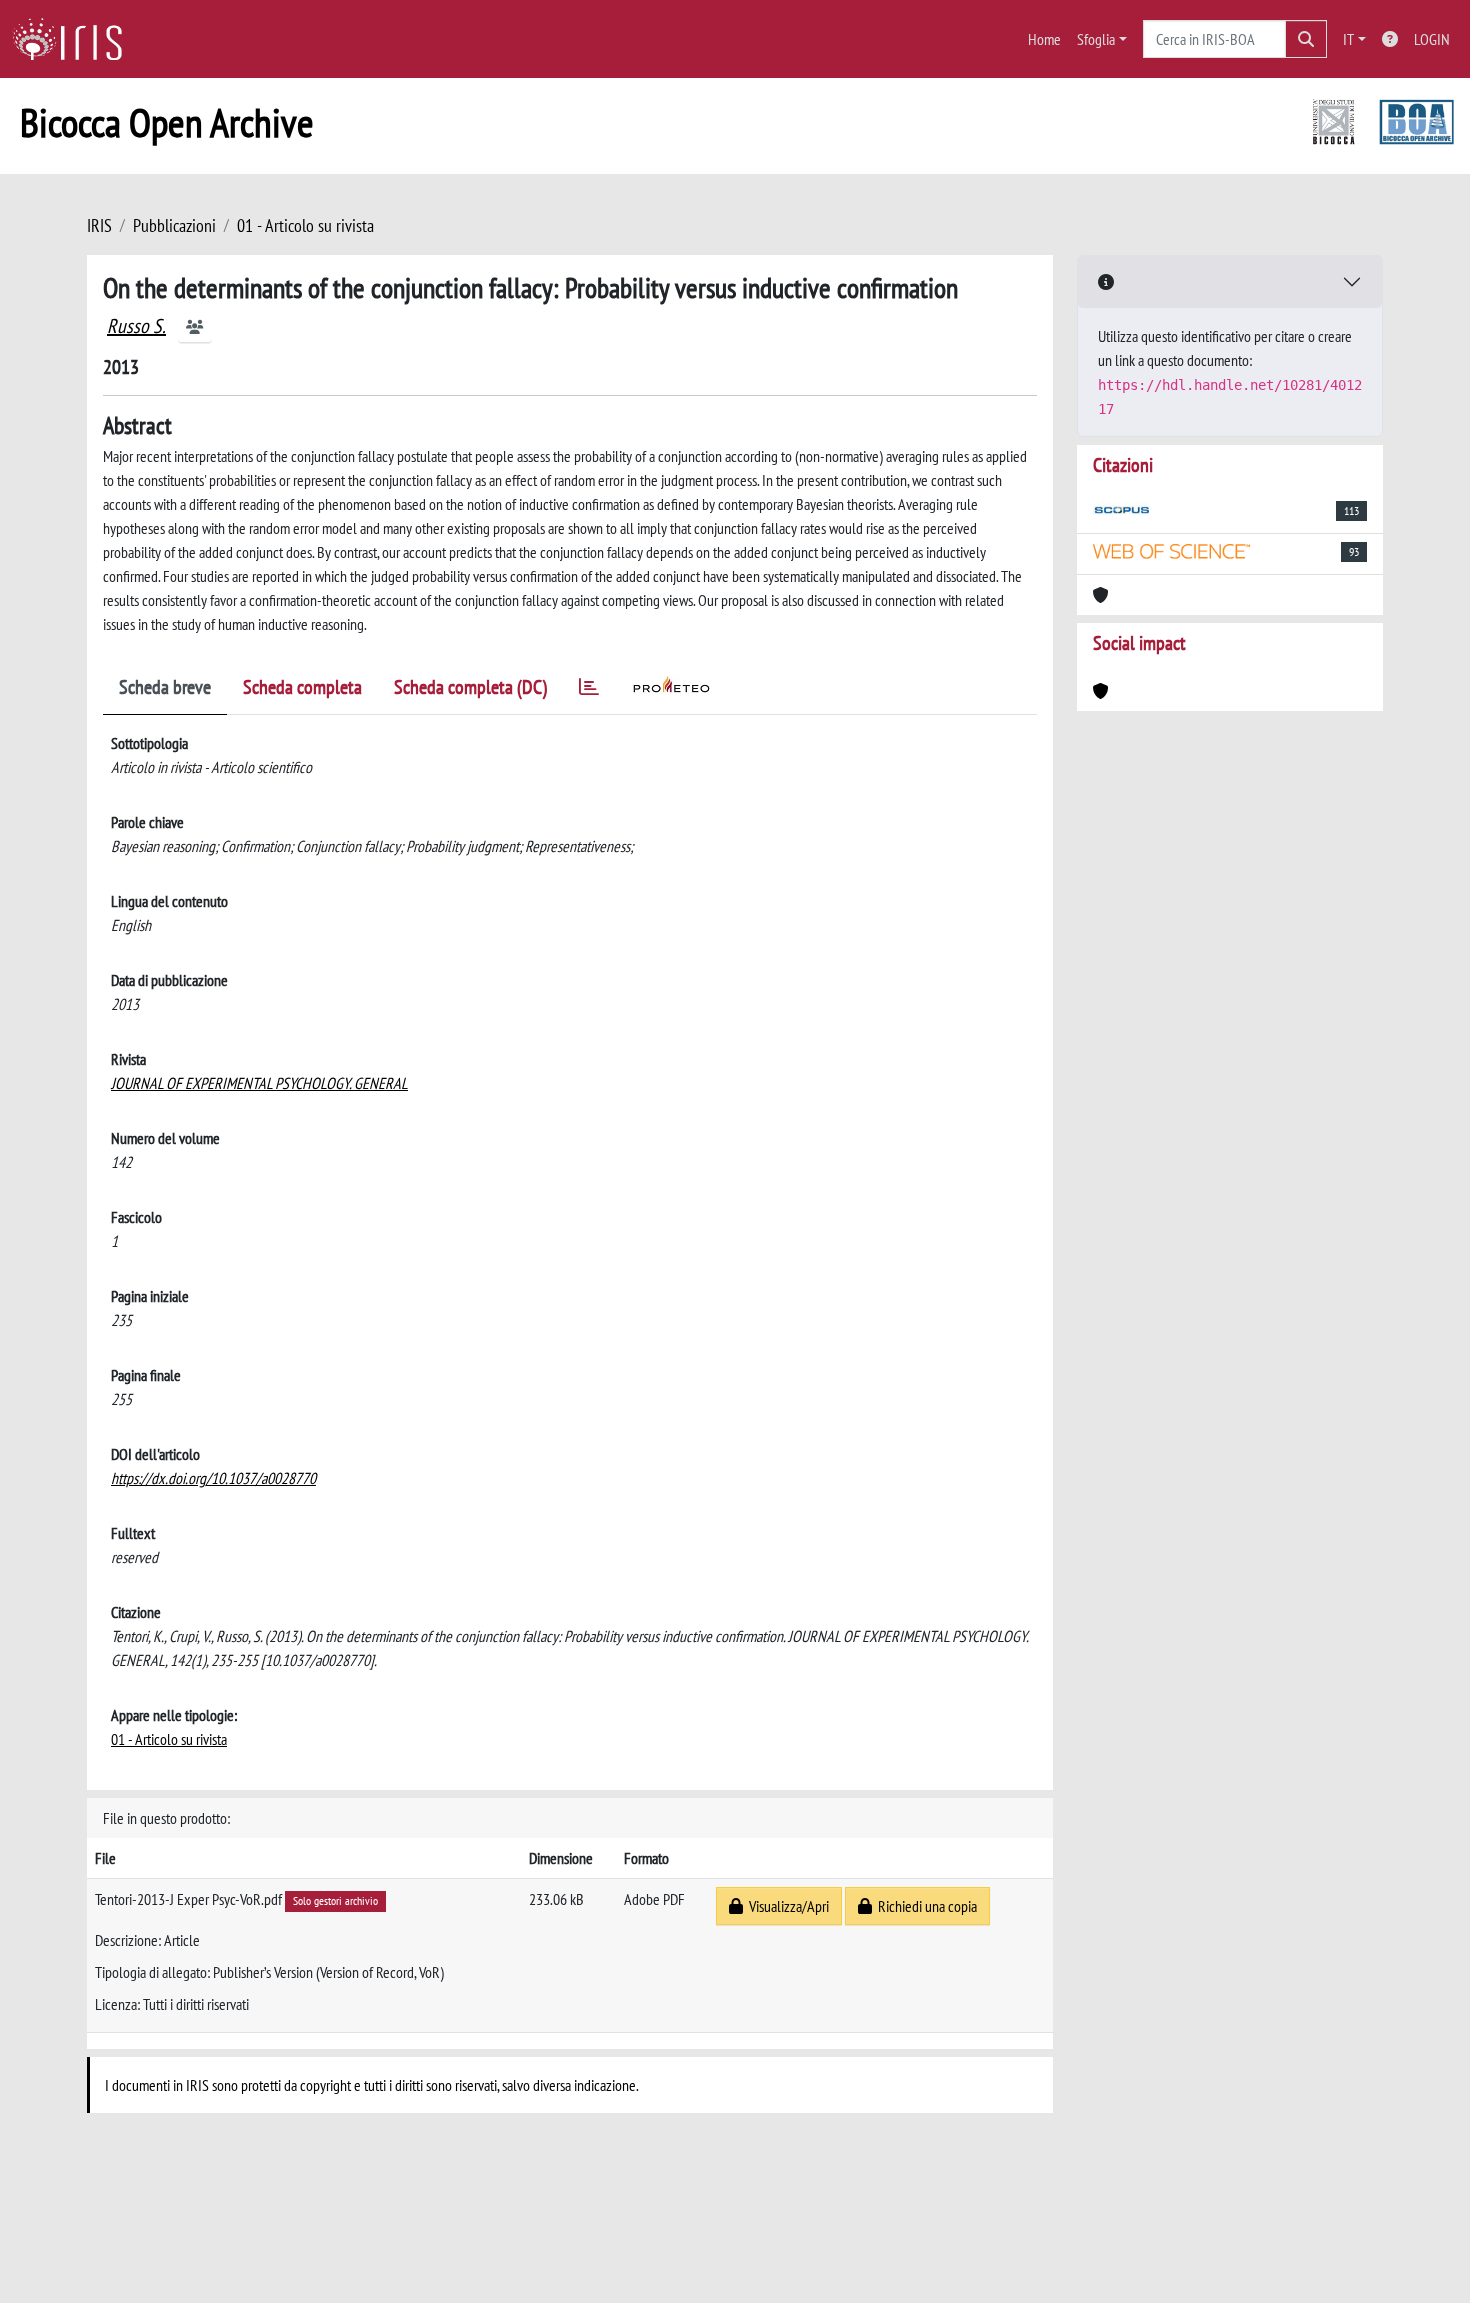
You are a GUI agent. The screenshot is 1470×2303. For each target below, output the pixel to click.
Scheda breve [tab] (165, 687)
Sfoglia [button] (1096, 39)
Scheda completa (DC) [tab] (470, 687)
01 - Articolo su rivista (305, 225)
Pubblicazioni (174, 225)
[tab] (589, 690)
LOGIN (1432, 39)
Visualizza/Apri (786, 1906)
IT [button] (1348, 39)
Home (1044, 39)
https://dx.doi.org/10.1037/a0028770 (213, 1478)
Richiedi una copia (924, 1906)
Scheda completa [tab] (302, 687)
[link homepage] (75, 39)
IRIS (99, 225)
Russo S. (136, 326)
